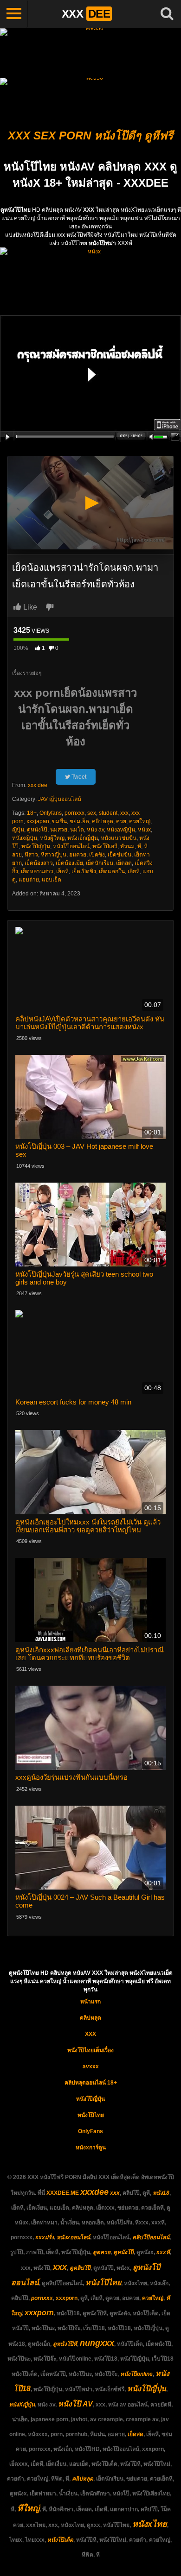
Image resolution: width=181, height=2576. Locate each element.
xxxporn (67, 2298)
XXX (90, 2034)
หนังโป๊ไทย (91, 2115)
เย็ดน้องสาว (39, 863)
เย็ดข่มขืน (120, 855)
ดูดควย (102, 2252)
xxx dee (38, 785)
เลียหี (134, 871)
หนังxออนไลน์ (73, 2237)
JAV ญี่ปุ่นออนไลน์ (60, 799)
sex (92, 813)
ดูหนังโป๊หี (65, 2344)
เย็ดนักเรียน (100, 863)
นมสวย (59, 830)
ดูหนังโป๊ (37, 830)
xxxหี (163, 2252)
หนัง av (95, 830)
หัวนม (127, 846)
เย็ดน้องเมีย (69, 863)
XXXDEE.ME (63, 2193)
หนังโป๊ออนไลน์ (71, 846)
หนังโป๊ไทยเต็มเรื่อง (90, 2050)
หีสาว (31, 855)
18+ (32, 813)
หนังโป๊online (136, 2374)
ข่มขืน (59, 821)
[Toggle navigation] (14, 14)
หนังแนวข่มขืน (119, 838)
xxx (124, 813)
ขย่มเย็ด (79, 821)
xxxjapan (38, 821)
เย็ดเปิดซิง (84, 871)
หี (139, 846)
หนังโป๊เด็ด (60, 2540)
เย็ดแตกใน (112, 871)
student (108, 813)
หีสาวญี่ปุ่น (54, 855)
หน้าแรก (90, 2002)
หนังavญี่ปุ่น (121, 830)
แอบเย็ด (52, 880)
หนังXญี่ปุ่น (22, 2405)
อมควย (78, 855)
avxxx (91, 2066)
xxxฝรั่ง (45, 2237)
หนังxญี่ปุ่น (25, 838)
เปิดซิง (97, 855)
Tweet (78, 777)
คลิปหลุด (103, 821)
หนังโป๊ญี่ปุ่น (36, 846)
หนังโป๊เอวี (105, 846)
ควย (121, 821)
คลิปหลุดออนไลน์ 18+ (91, 2083)
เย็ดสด (124, 863)
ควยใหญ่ (140, 821)
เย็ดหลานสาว (37, 871)
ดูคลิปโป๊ (80, 2268)
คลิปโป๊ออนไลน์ (151, 2237)
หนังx (144, 830)
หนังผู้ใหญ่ (52, 838)
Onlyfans (51, 813)
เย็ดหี (62, 871)
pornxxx (74, 813)
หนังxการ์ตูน (91, 2148)
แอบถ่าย (29, 880)
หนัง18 (161, 2193)
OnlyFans (90, 2131)
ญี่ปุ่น (18, 830)
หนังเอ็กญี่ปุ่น (83, 838)
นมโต (77, 830)
